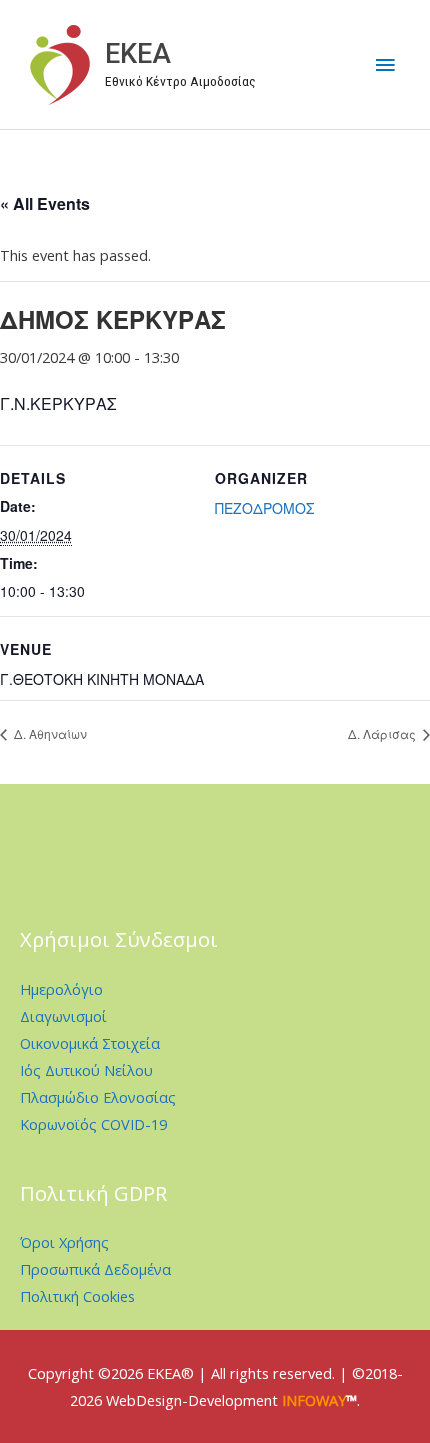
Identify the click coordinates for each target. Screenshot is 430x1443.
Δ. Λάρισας (383, 733)
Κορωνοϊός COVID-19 (93, 1124)
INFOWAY (314, 1400)
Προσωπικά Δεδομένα (95, 1269)
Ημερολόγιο (61, 989)
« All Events (45, 203)
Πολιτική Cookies (77, 1296)
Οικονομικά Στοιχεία (90, 1043)
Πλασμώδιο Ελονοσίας (98, 1097)
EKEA (138, 54)
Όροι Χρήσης (64, 1242)
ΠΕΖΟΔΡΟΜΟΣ (264, 508)
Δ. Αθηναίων (49, 733)
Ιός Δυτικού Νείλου (86, 1070)
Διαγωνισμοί (63, 1016)
